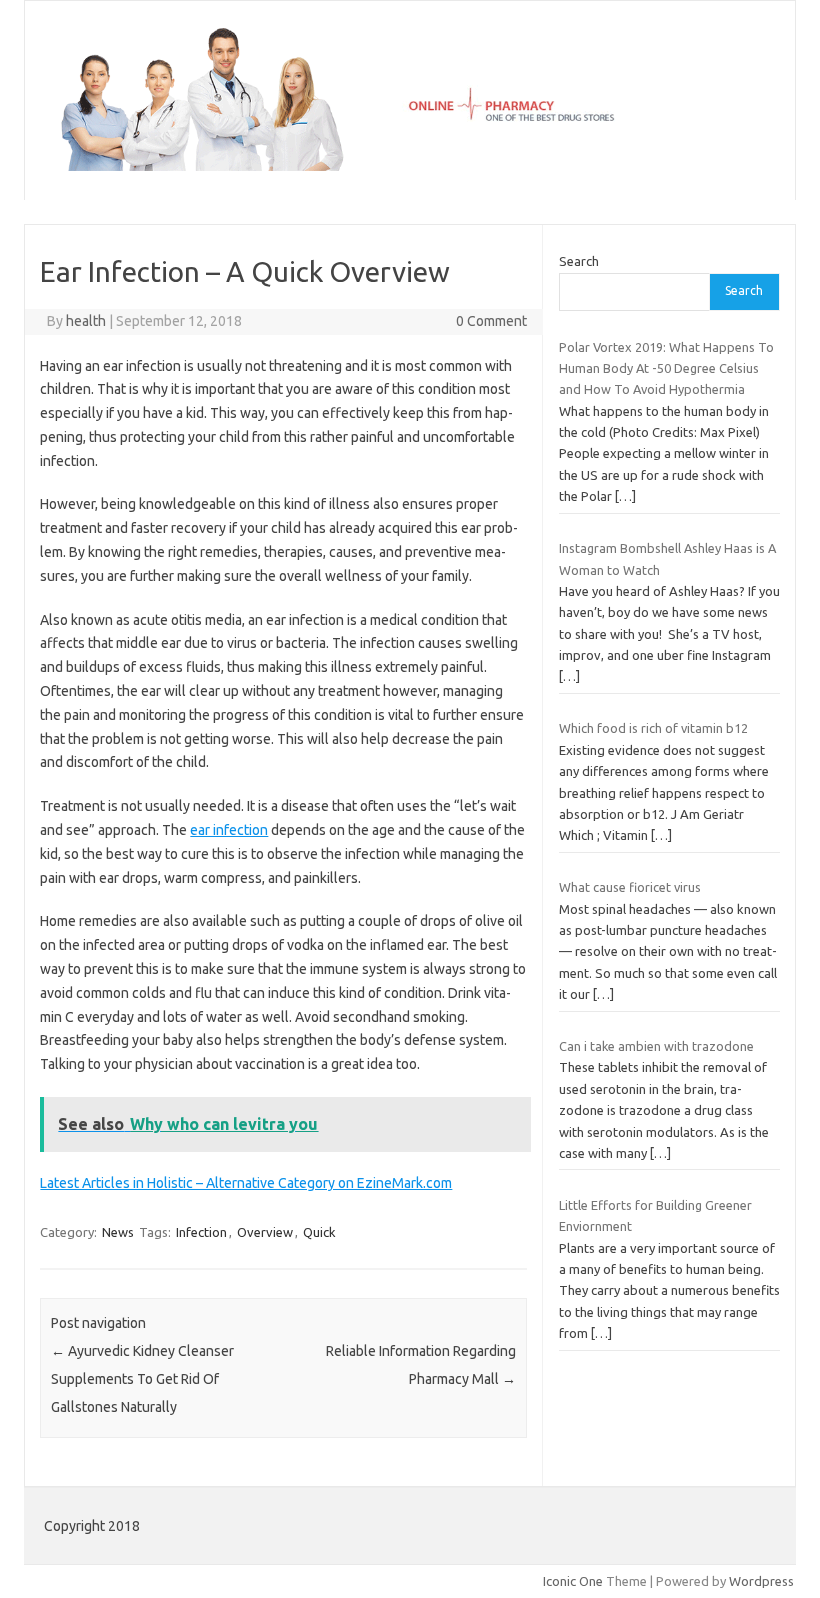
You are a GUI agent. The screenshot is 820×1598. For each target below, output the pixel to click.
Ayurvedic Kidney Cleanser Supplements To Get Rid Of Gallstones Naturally (142, 1379)
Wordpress (761, 1581)
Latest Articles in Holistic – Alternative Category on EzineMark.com (246, 1183)
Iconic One (573, 1581)
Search (579, 261)
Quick (319, 1232)
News (118, 1232)
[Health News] (410, 166)
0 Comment (491, 321)
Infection (201, 1232)
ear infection (229, 830)
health (86, 321)
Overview (265, 1232)
